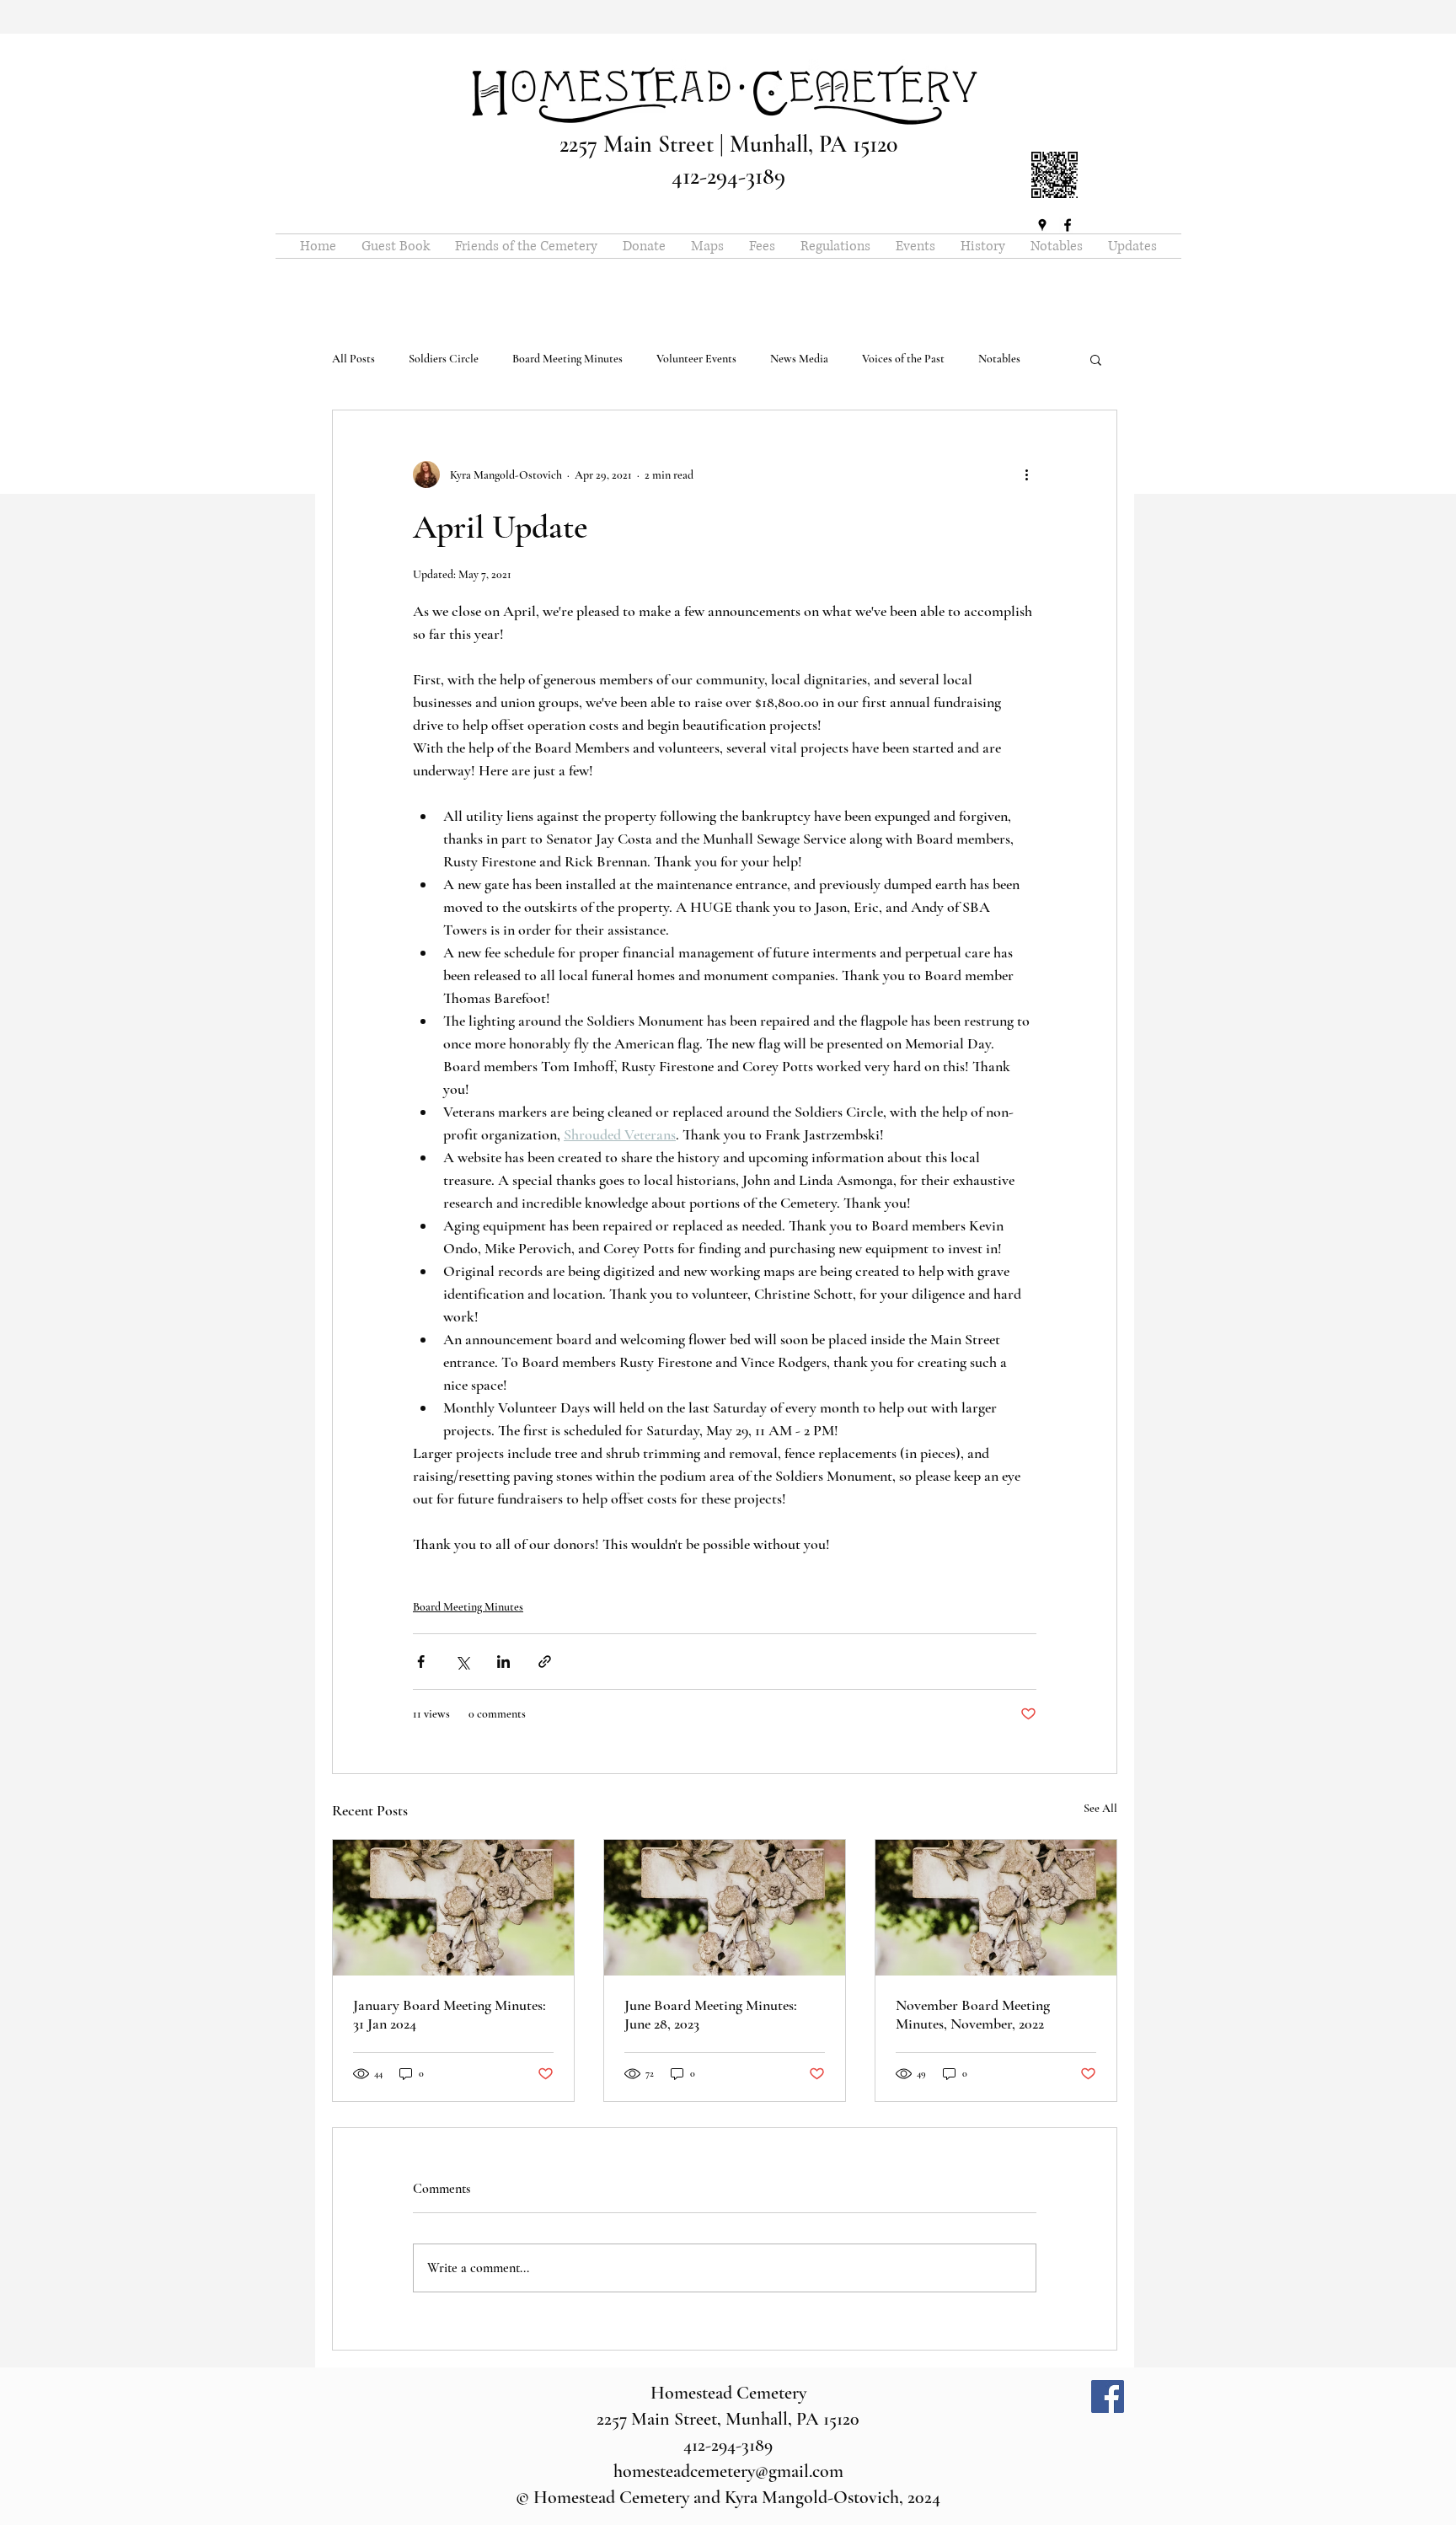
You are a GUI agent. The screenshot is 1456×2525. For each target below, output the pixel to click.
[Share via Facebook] (421, 1662)
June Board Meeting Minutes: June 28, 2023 (711, 2014)
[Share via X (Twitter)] (462, 1662)
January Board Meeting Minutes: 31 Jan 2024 (450, 2014)
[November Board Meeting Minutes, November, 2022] (996, 1908)
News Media (799, 359)
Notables (999, 359)
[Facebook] (1108, 2396)
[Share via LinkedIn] (503, 1662)
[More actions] (1026, 474)
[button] (1096, 359)
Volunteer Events (696, 359)
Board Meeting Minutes (567, 359)
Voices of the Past (903, 359)
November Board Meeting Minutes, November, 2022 (973, 2014)
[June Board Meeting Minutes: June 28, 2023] (725, 1908)
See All (1100, 1808)
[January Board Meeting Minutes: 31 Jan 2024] (453, 1908)
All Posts (353, 359)
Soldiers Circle (444, 359)
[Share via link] (545, 1662)
